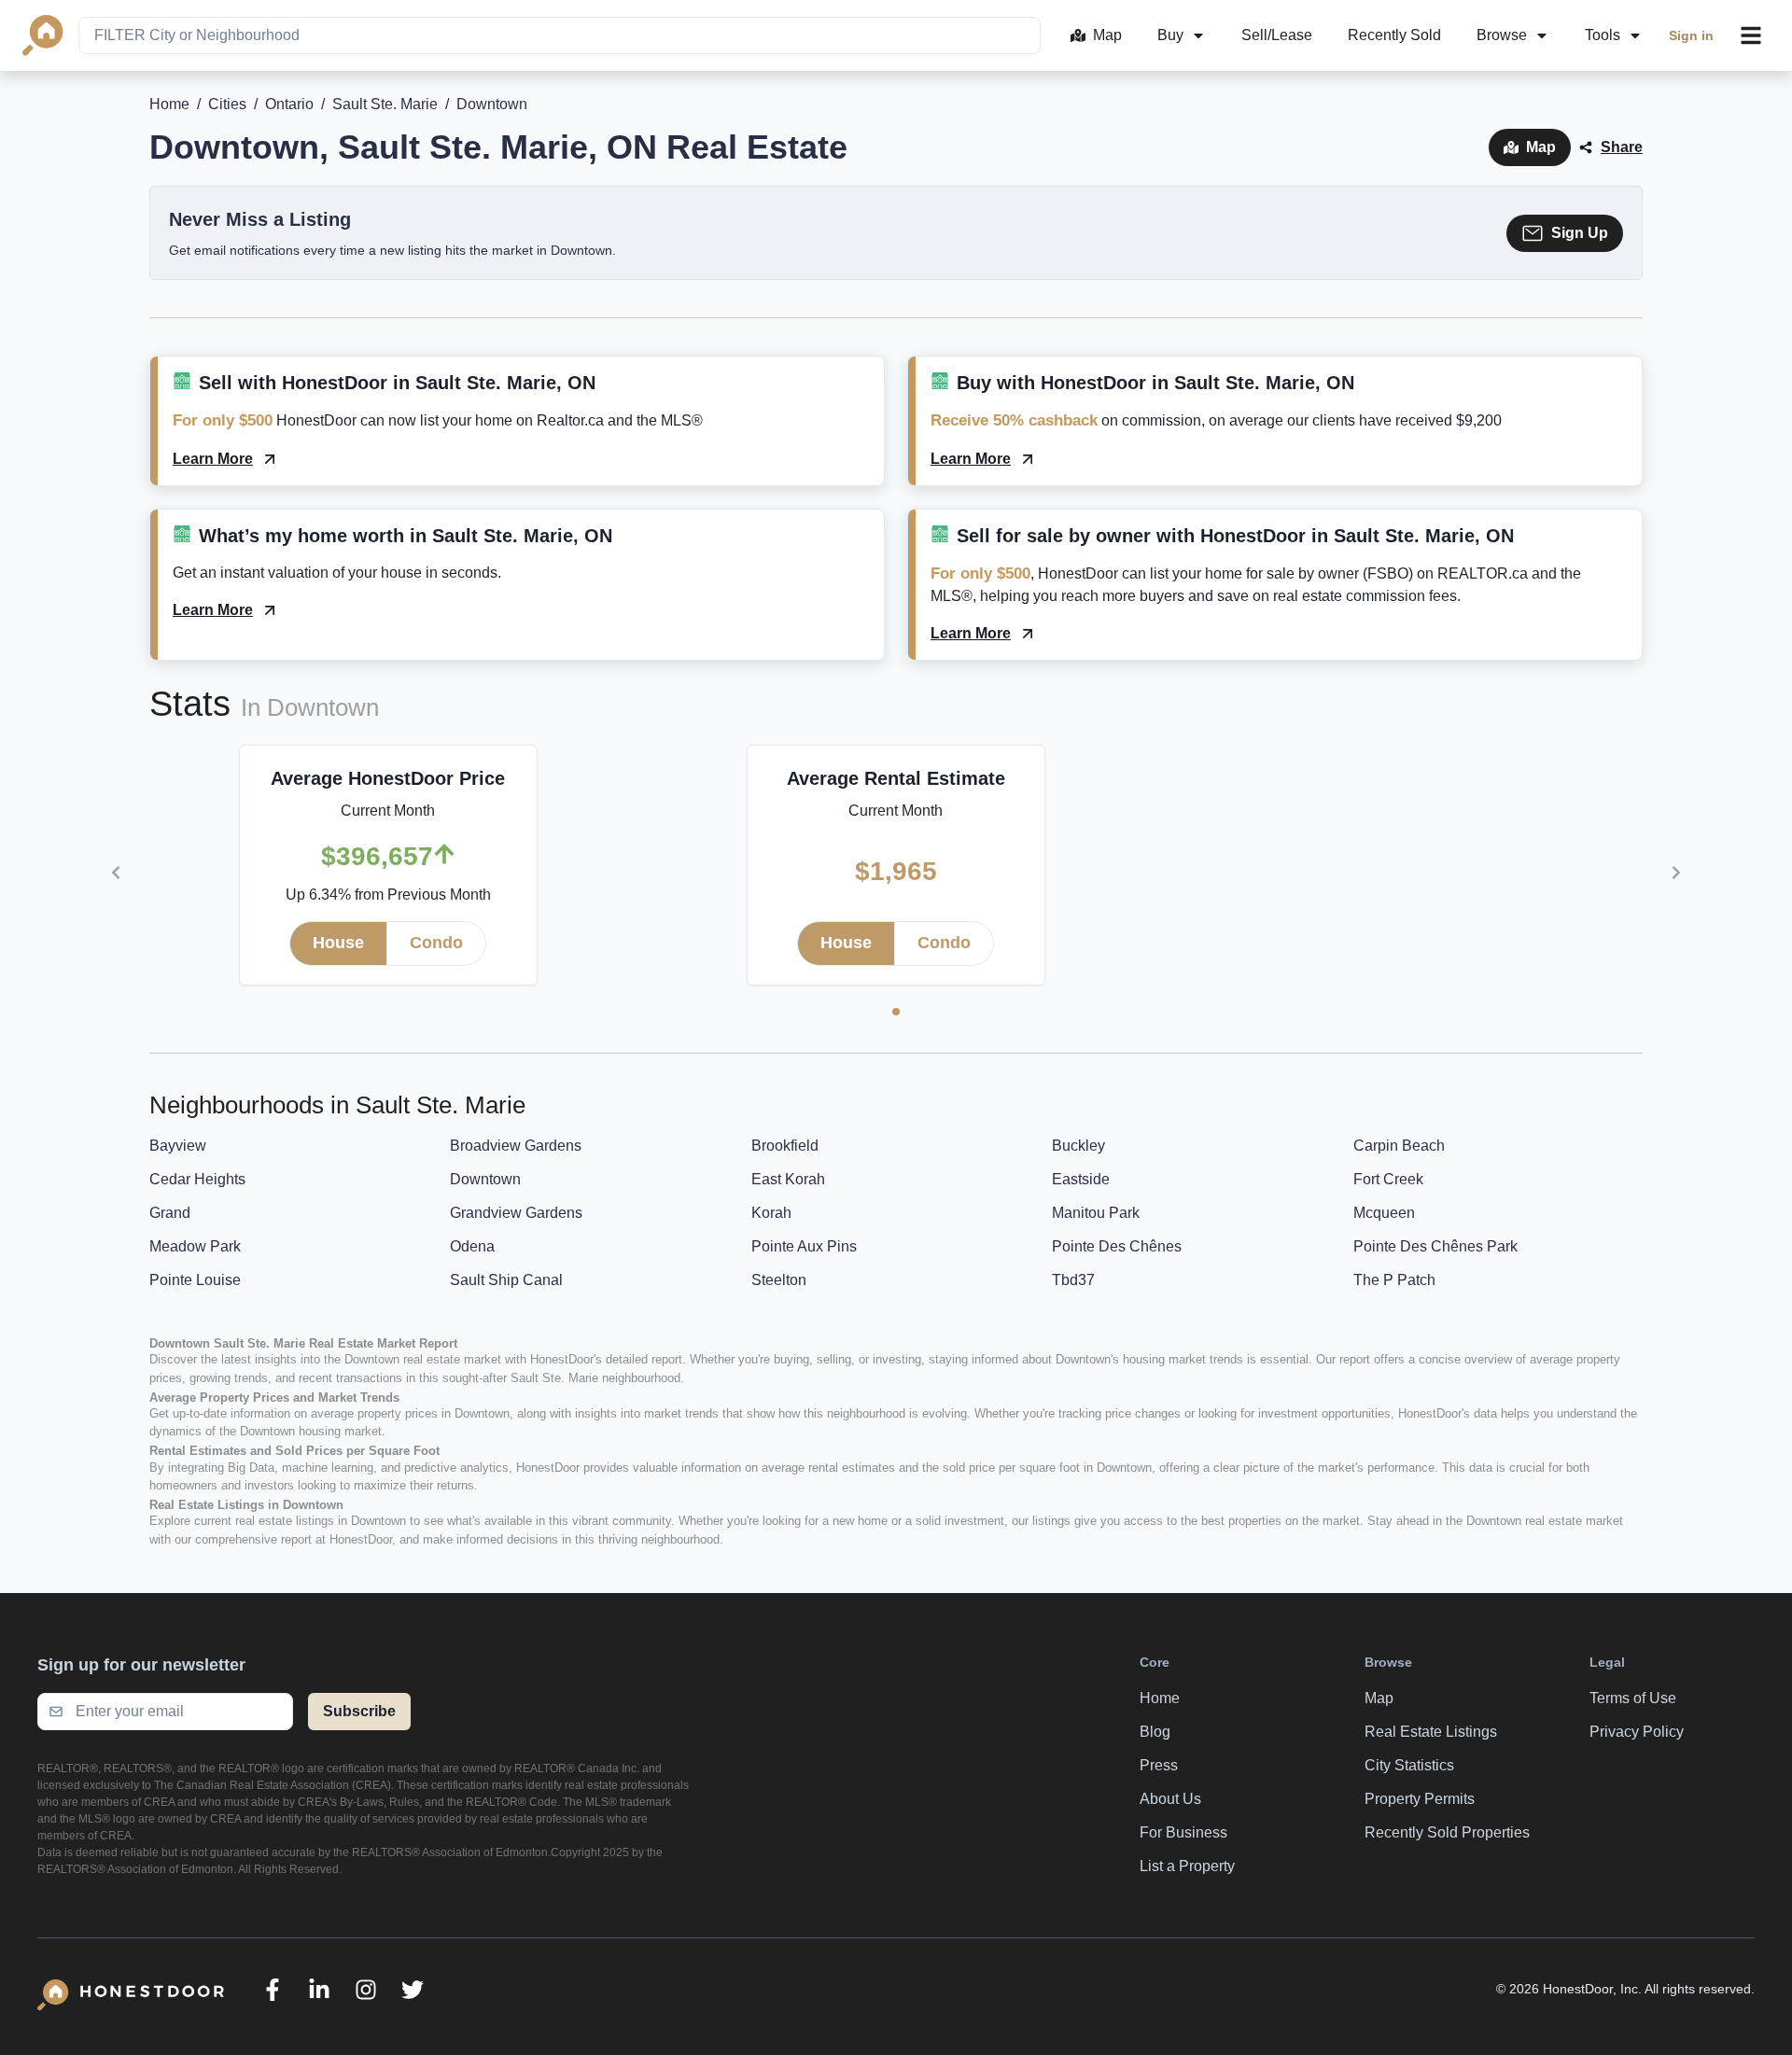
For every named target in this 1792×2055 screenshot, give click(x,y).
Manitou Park (1096, 1213)
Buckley (1078, 1146)
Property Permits (1420, 1799)
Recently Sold (1394, 35)
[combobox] (560, 35)
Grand (170, 1213)
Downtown (485, 1179)
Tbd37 (1073, 1280)
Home (169, 104)
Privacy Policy (1637, 1732)
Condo (436, 943)
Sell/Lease (1277, 35)
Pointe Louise (195, 1280)
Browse (1502, 35)
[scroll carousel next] (1676, 873)
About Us (1170, 1799)
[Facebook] (273, 1990)
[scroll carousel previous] (116, 873)
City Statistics (1409, 1765)
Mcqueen (1384, 1213)
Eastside (1081, 1179)
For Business (1183, 1832)
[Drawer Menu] (1751, 35)
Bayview (178, 1146)
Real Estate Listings (1431, 1732)
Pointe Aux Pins (804, 1246)
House (338, 943)
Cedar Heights (197, 1179)
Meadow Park (195, 1246)
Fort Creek (1388, 1179)
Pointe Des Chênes (1117, 1246)
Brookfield (785, 1146)
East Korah (788, 1179)
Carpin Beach (1399, 1146)
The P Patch (1394, 1280)
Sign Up (1580, 233)
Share (1622, 147)
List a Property (1187, 1866)
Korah (771, 1213)
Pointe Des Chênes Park (1435, 1246)
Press (1159, 1765)
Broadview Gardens (516, 1146)
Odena (472, 1246)
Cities (227, 104)
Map (1107, 35)
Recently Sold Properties (1447, 1832)
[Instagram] (366, 1990)
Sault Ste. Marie (385, 104)
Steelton (779, 1280)
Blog (1155, 1732)
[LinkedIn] (319, 1990)
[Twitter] (413, 1990)
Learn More (213, 459)
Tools (1603, 35)
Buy (1170, 35)
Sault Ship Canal (506, 1280)
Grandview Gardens (516, 1213)
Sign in (1691, 35)
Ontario (289, 104)
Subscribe (359, 1711)
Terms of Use (1633, 1698)
